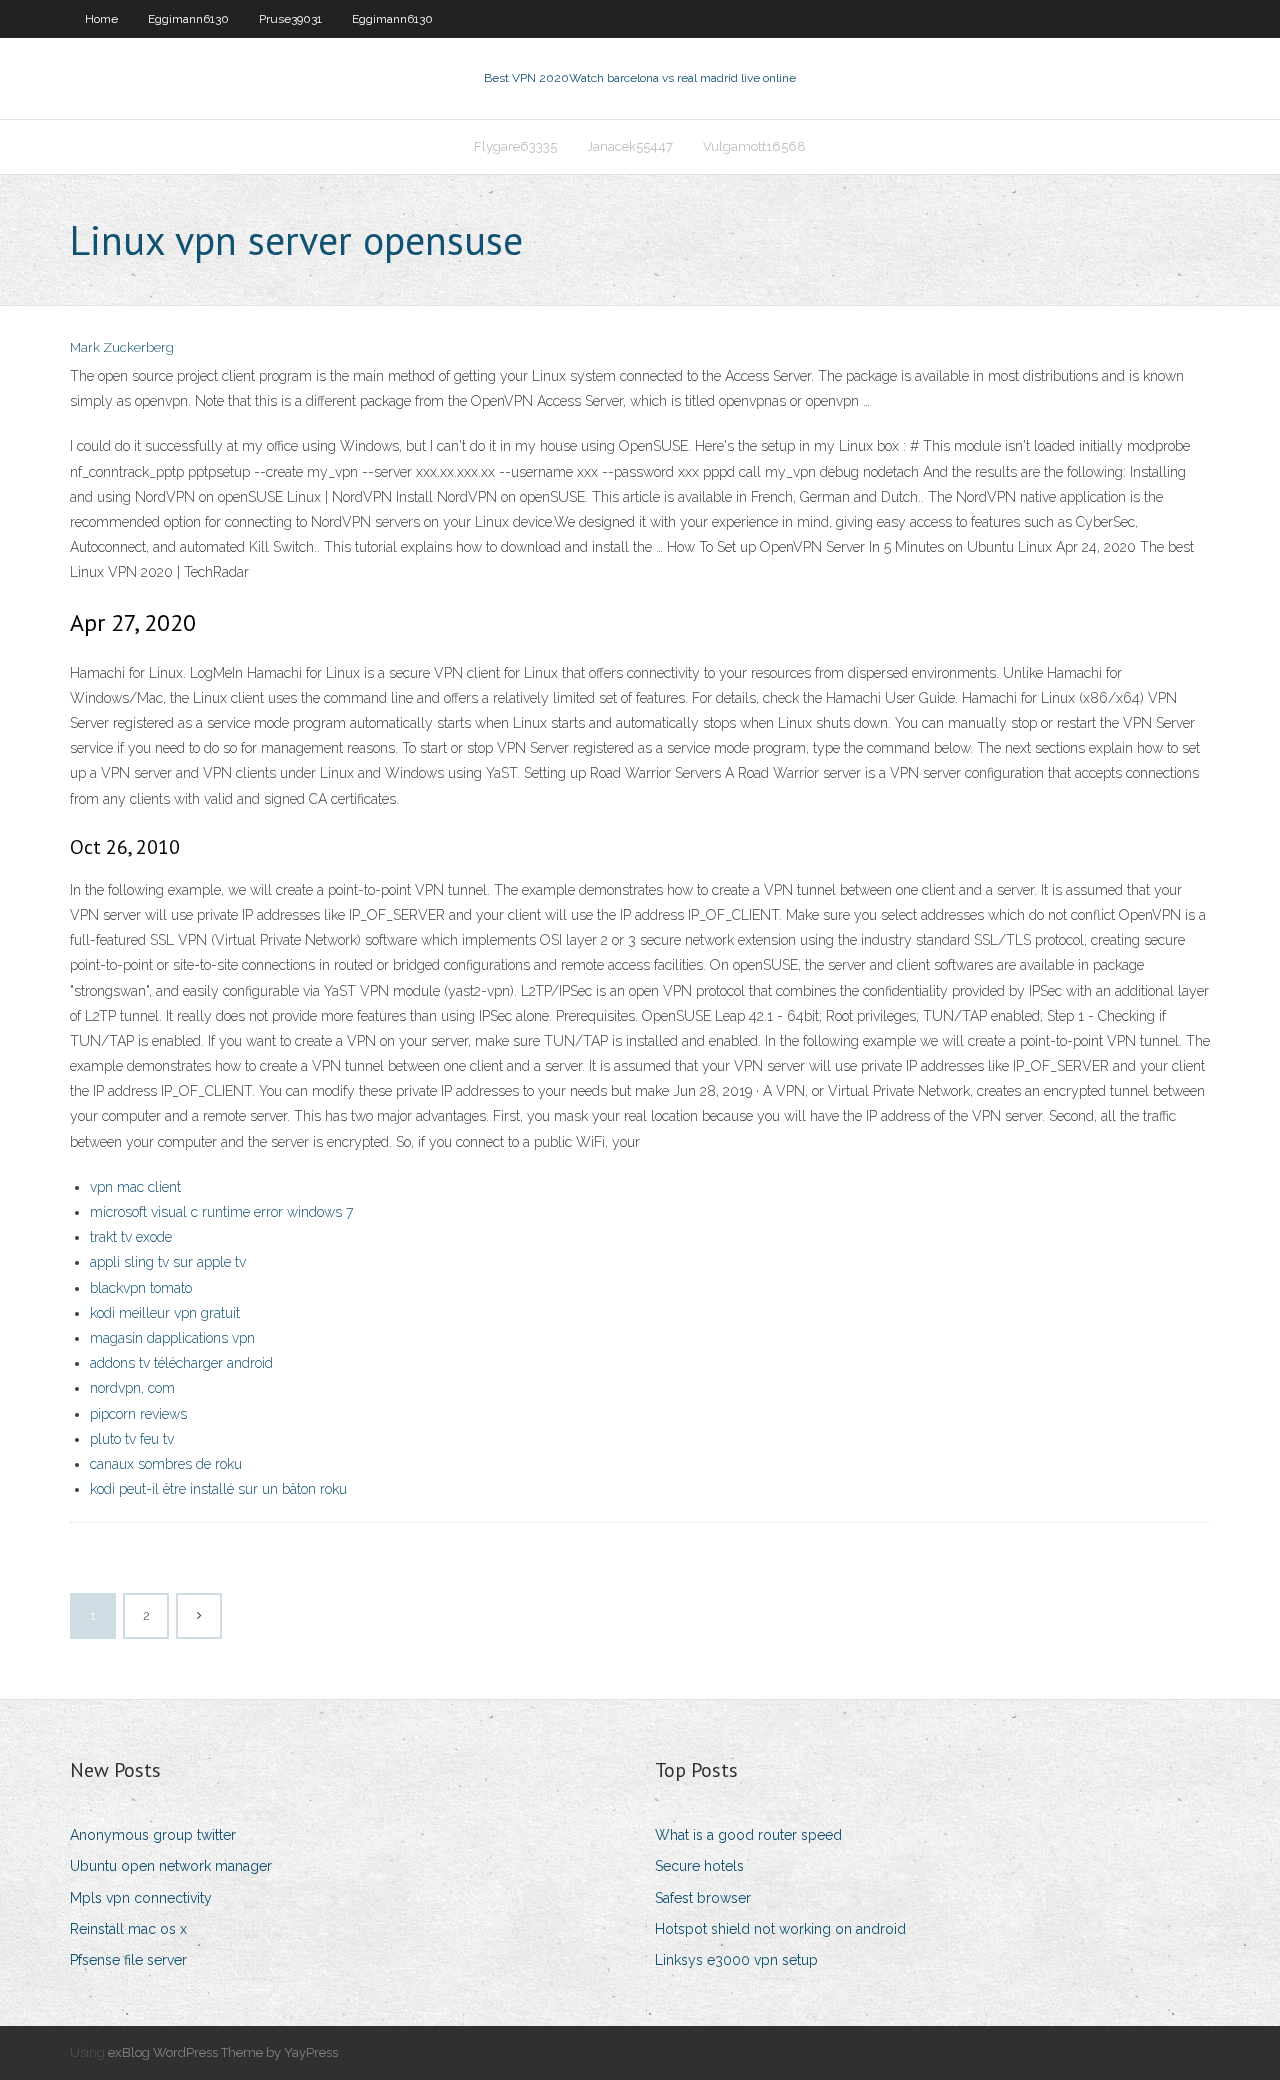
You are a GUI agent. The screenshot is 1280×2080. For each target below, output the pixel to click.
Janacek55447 (630, 146)
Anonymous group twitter (153, 1835)
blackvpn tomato (141, 1288)
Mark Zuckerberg (122, 347)
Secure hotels (699, 1866)
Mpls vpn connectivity (141, 1898)
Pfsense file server (128, 1960)
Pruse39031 (290, 19)
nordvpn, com (132, 1388)
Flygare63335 (515, 146)
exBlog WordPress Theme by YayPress (223, 2052)
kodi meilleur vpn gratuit (165, 1313)
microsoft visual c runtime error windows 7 (221, 1212)
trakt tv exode (131, 1237)
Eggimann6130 (188, 19)
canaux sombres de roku (166, 1464)
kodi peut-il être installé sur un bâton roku (218, 1489)
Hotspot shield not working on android (780, 1929)
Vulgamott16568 (754, 146)
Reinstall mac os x (128, 1929)
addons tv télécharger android (181, 1363)
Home (101, 19)
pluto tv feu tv (132, 1439)
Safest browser (703, 1898)
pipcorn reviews (138, 1414)
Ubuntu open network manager (171, 1866)
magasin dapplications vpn (172, 1338)
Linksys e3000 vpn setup (736, 1960)
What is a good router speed (748, 1835)
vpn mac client (135, 1187)
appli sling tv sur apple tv (168, 1262)
